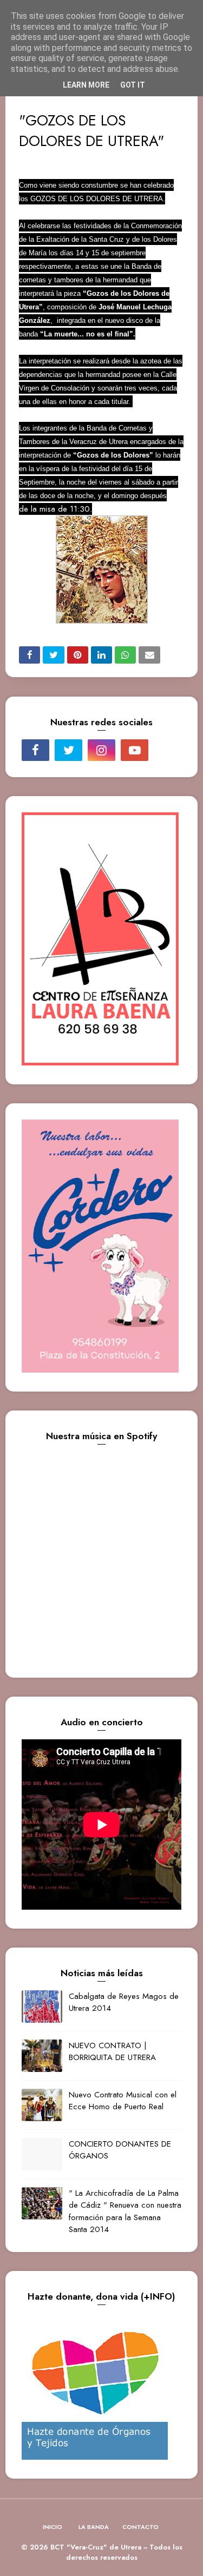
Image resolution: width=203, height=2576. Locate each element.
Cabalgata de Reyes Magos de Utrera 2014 (124, 2002)
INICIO (53, 2527)
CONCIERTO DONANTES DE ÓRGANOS (120, 2150)
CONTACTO (140, 2527)
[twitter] (68, 750)
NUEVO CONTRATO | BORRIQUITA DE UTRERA (112, 2052)
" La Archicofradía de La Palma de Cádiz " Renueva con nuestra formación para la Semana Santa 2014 (125, 2211)
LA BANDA (94, 2527)
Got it (133, 85)
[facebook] (35, 750)
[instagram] (101, 750)
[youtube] (135, 750)
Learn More (86, 85)
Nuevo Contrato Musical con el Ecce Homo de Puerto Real (123, 2101)
